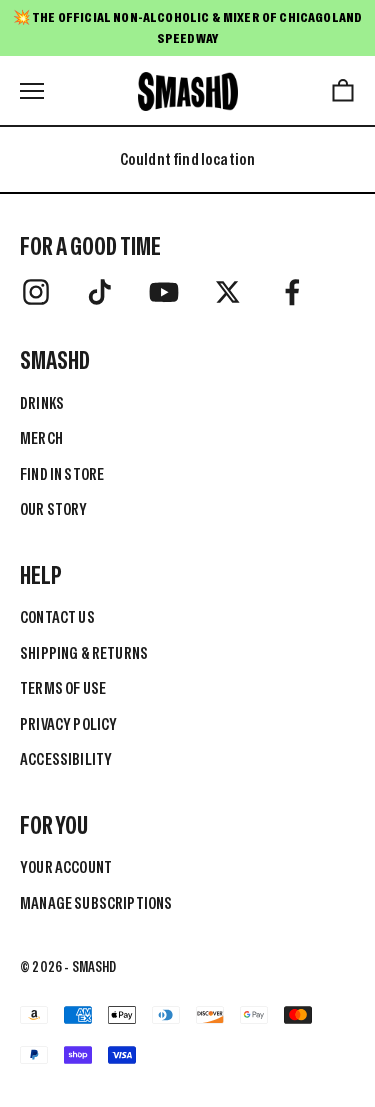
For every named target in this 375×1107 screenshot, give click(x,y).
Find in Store (62, 474)
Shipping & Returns (84, 653)
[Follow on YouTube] (164, 292)
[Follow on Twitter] (228, 292)
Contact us (57, 617)
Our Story (54, 509)
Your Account (66, 867)
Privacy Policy (68, 724)
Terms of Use (63, 688)
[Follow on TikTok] (100, 292)
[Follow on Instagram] (36, 292)
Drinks (42, 403)
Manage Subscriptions (96, 903)
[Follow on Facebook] (292, 292)
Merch (41, 438)
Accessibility (66, 759)
